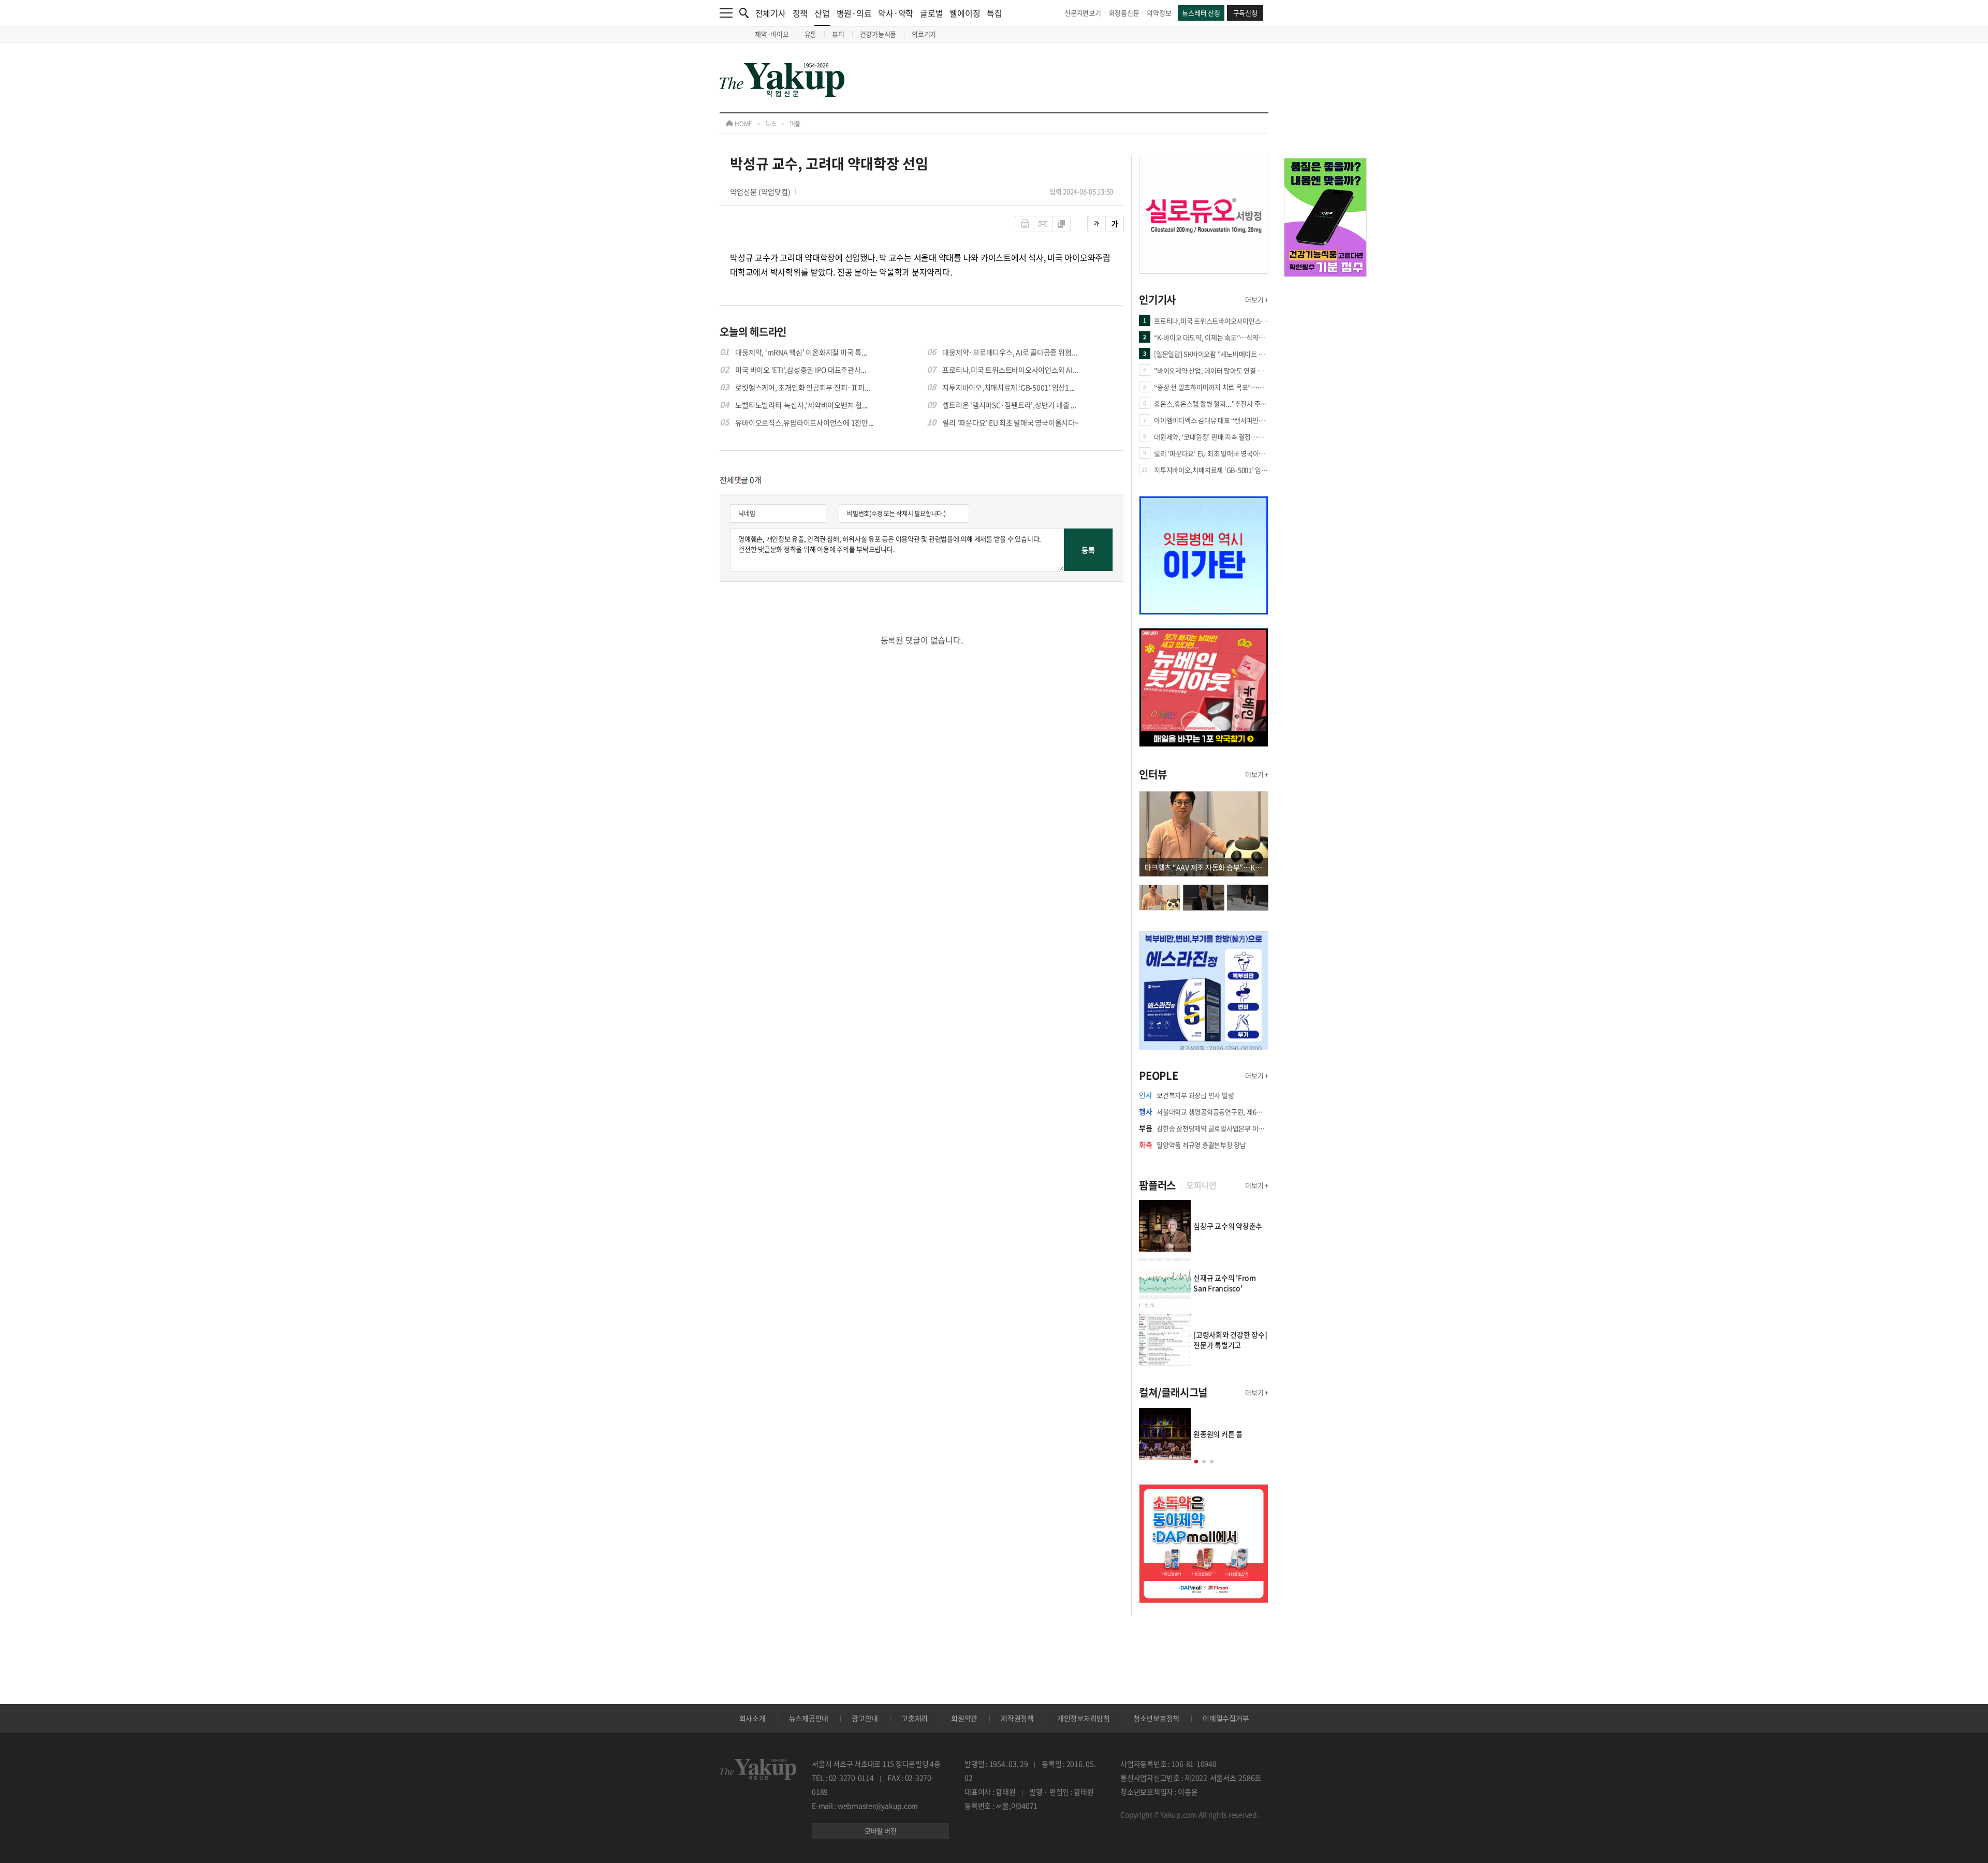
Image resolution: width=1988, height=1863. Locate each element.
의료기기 (924, 34)
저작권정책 (1017, 1718)
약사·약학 (896, 13)
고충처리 (915, 1718)
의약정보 (1159, 13)
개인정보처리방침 (1084, 1718)
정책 (800, 13)
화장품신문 (1124, 13)
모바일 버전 (881, 1831)
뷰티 (838, 34)
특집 (995, 13)
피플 (795, 124)
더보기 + (1257, 299)
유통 (811, 34)
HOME (743, 124)
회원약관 (964, 1718)
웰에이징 (965, 13)
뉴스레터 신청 (1201, 13)
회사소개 (752, 1718)
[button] (1196, 1462)
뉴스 (771, 124)
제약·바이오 (772, 34)
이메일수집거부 (1226, 1718)
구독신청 (1245, 13)
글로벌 (931, 13)
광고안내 (865, 1718)
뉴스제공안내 (809, 1718)
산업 (822, 13)
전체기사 (771, 13)
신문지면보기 (1083, 13)
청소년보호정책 (1156, 1718)
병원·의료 (854, 13)
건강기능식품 (878, 34)
